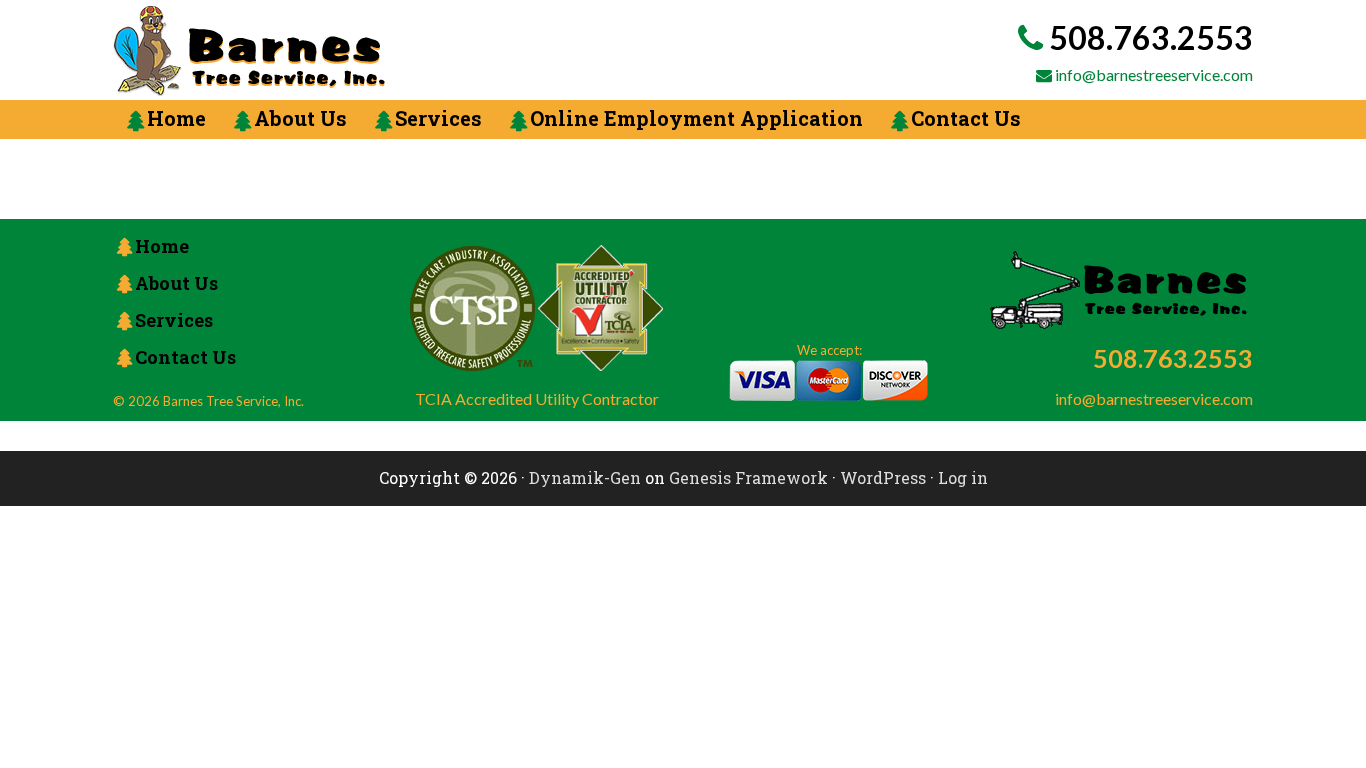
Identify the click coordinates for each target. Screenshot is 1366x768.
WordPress (883, 477)
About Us (176, 283)
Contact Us (185, 357)
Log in (963, 477)
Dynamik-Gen (585, 477)
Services (174, 320)
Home (162, 246)
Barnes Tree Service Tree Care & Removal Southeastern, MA (378, 51)
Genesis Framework (748, 477)
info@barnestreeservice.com (1154, 74)
